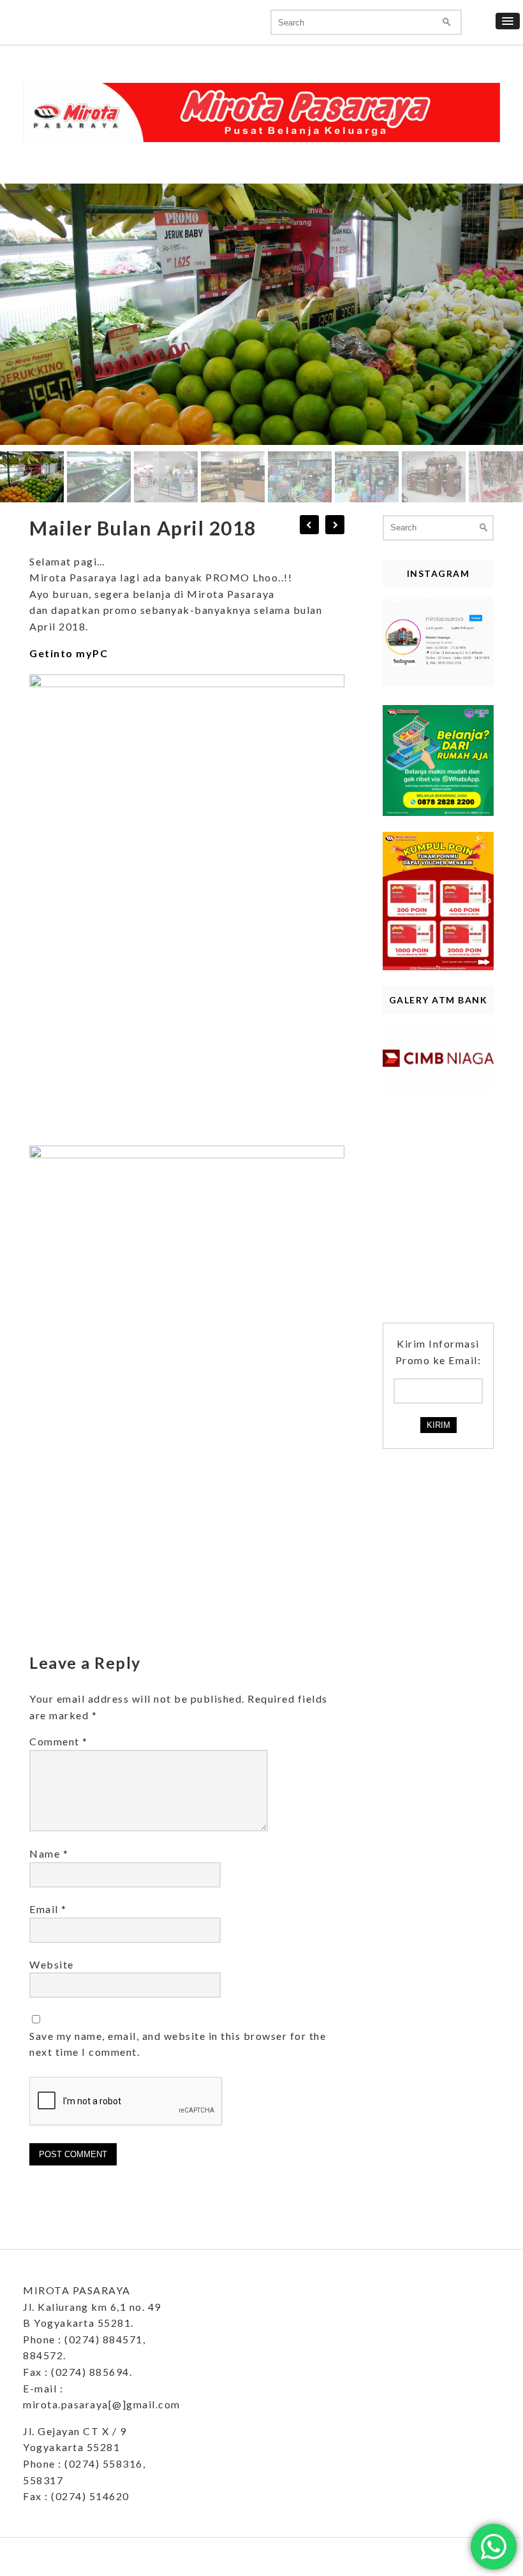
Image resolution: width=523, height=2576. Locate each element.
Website (52, 1964)
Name (49, 1853)
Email (48, 1909)
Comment (59, 1741)
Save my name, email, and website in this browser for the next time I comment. (178, 2044)
